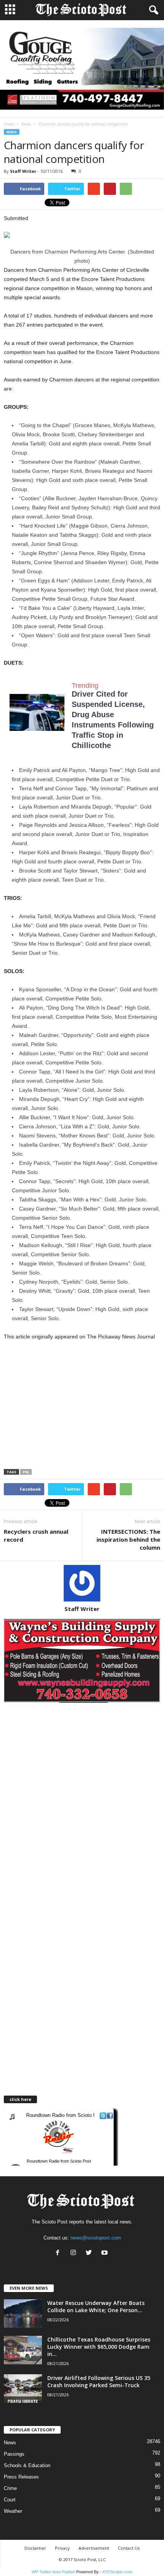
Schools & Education (27, 2465)
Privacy (62, 2548)
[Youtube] (105, 2253)
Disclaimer (35, 2548)
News (26, 124)
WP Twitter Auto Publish (53, 2572)
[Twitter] (91, 2253)
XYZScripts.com (117, 2572)
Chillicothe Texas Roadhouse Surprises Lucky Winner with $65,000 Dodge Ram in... (99, 2347)
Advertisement (94, 2548)
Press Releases (21, 2477)
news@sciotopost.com (96, 2238)
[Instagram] (75, 2253)
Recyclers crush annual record (36, 1535)
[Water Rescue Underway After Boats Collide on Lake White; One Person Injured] (23, 2314)
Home (9, 124)
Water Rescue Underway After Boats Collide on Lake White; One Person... (96, 2306)
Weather (13, 2511)
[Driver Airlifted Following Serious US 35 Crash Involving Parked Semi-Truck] (23, 2389)
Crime (10, 2488)
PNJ (26, 1472)
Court (10, 2500)
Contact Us (129, 2548)
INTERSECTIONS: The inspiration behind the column (128, 1539)
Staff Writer (23, 171)
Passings (14, 2454)
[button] (152, 10)
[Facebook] (59, 2253)
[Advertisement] (68, 1407)
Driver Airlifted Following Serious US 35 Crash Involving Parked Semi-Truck (99, 2381)
